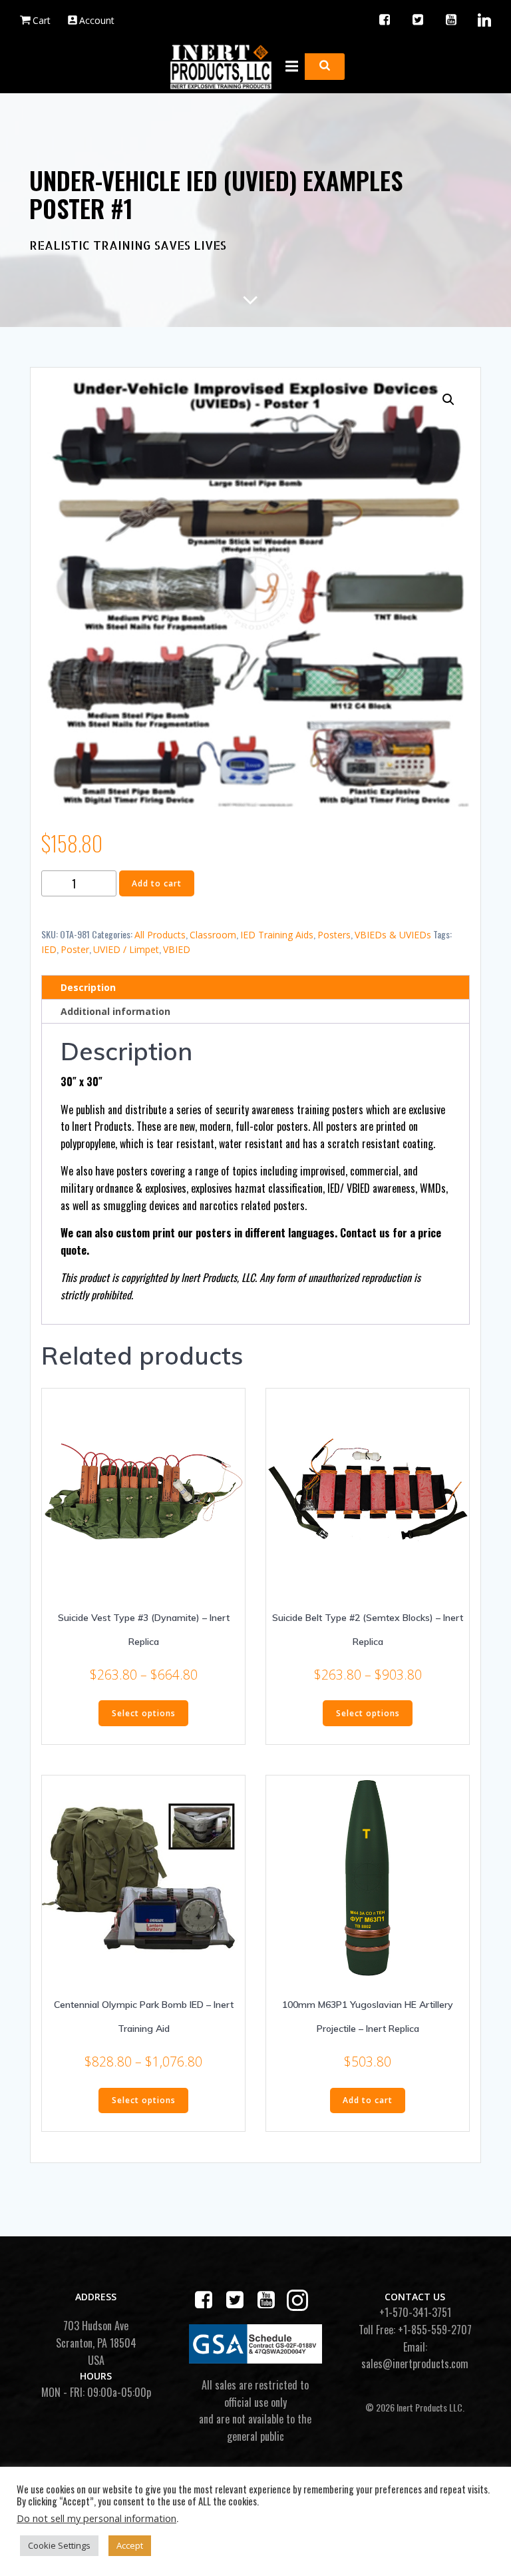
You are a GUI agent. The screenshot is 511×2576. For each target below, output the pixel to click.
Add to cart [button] (368, 2100)
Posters (334, 935)
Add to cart (157, 883)
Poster (75, 949)
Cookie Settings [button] (59, 2545)
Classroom (213, 935)
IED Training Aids (277, 935)
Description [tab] (88, 987)
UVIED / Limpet (126, 949)
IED (49, 949)
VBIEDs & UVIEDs (393, 935)
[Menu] (290, 67)
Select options (144, 1713)
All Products (160, 935)
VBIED (177, 949)
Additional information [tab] (115, 1011)
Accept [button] (130, 2545)
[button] (448, 400)
